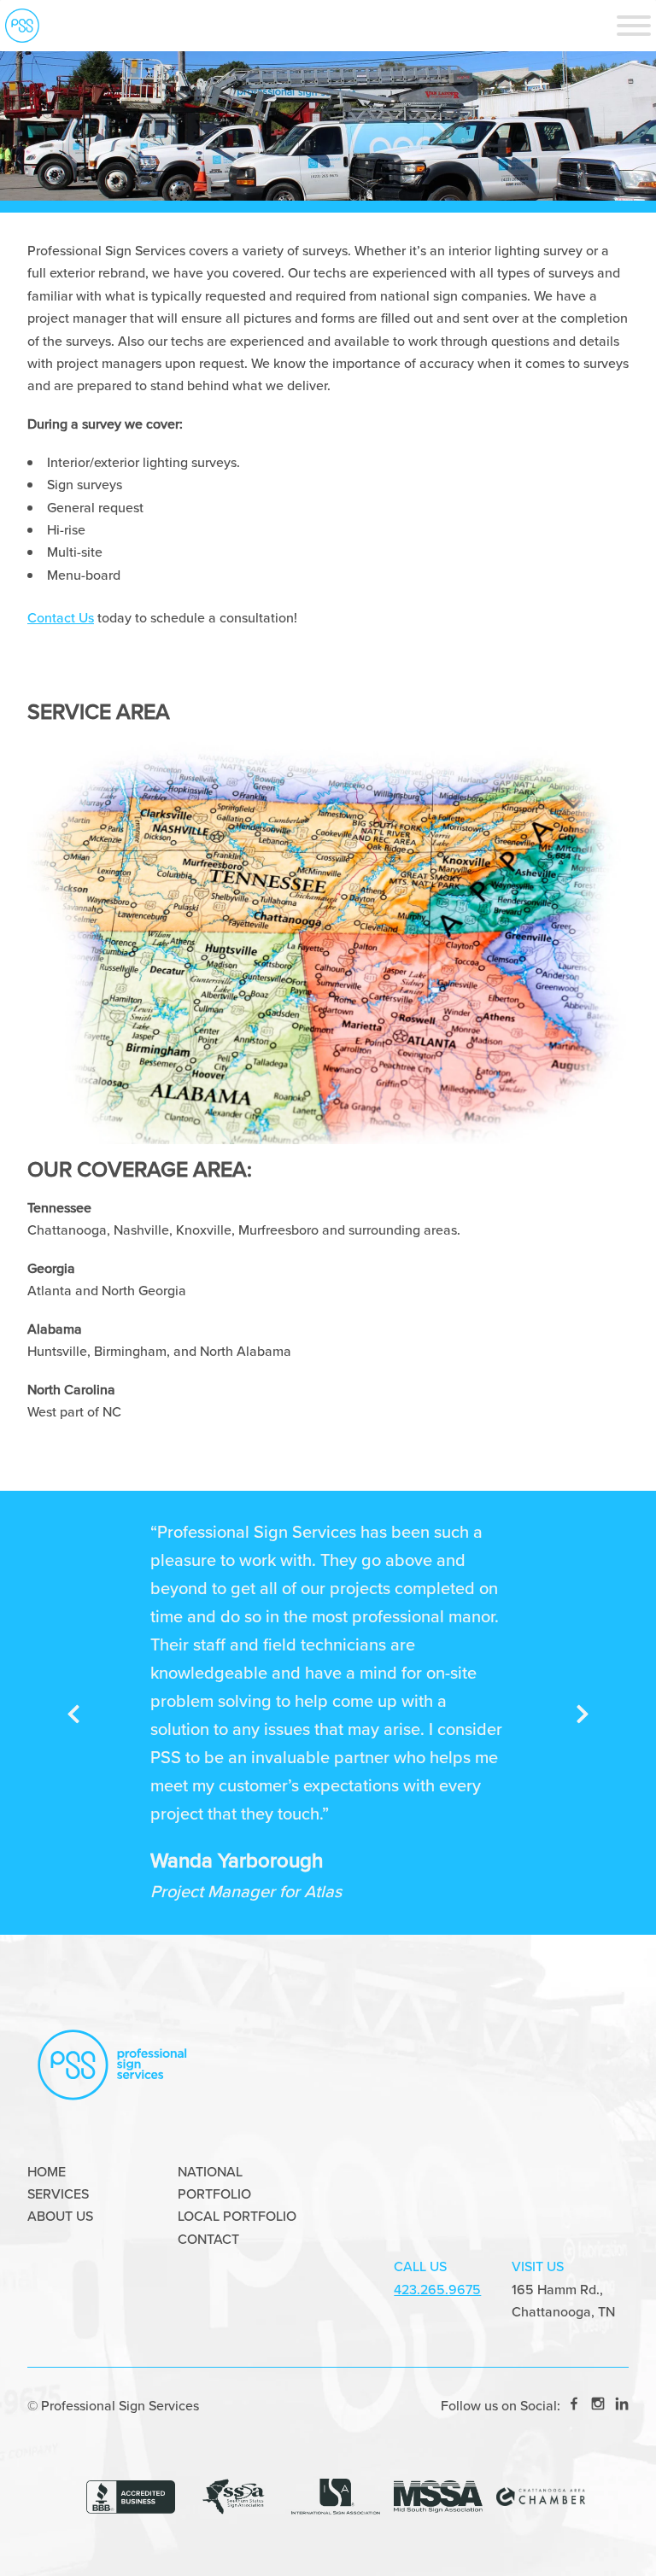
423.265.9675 (437, 2290)
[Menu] (634, 26)
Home (47, 2172)
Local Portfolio (237, 2216)
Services (58, 2194)
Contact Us (61, 618)
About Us (60, 2216)
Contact (208, 2239)
